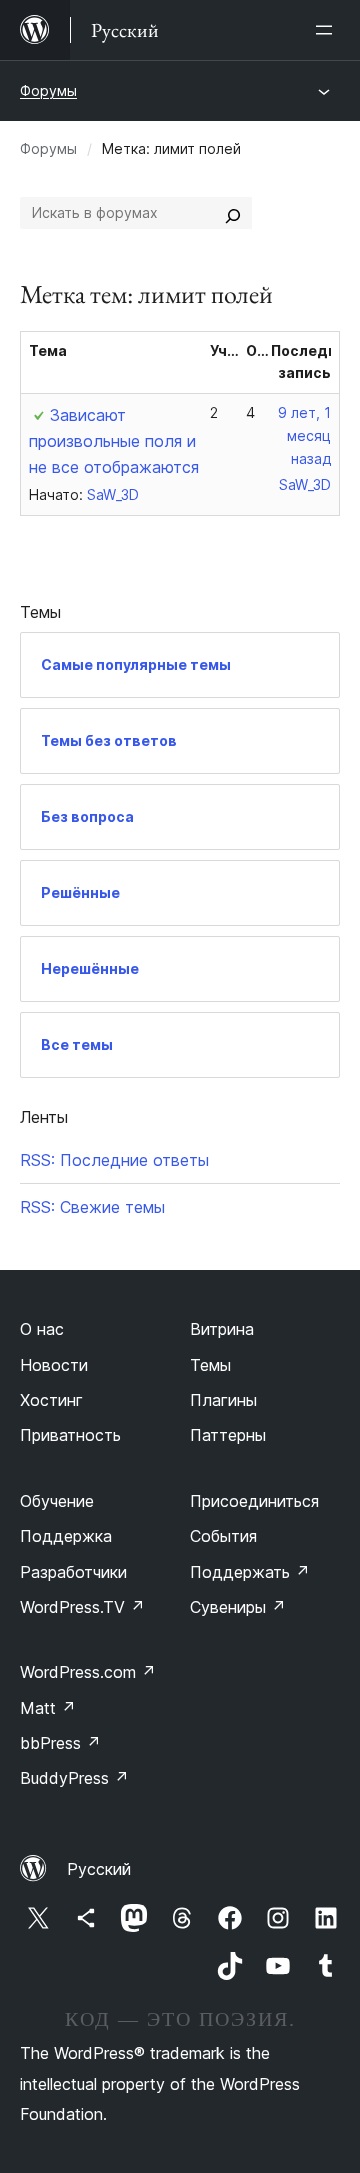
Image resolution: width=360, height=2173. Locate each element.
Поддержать (250, 1572)
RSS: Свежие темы (92, 1207)
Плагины (223, 1400)
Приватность (70, 1435)
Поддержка (66, 1536)
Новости (54, 1365)
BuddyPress (74, 1778)
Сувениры (238, 1607)
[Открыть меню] (328, 30)
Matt (48, 1708)
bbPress (60, 1743)
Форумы (48, 90)
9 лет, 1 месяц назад (304, 435)
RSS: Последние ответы (114, 1160)
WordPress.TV (82, 1607)
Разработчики (73, 1572)
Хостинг (51, 1400)
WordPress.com (88, 1672)
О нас (42, 1329)
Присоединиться (254, 1501)
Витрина (222, 1329)
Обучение (57, 1501)
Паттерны (228, 1435)
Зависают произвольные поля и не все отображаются (114, 441)
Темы (210, 1365)
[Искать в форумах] (233, 213)
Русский (99, 1869)
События (223, 1536)
